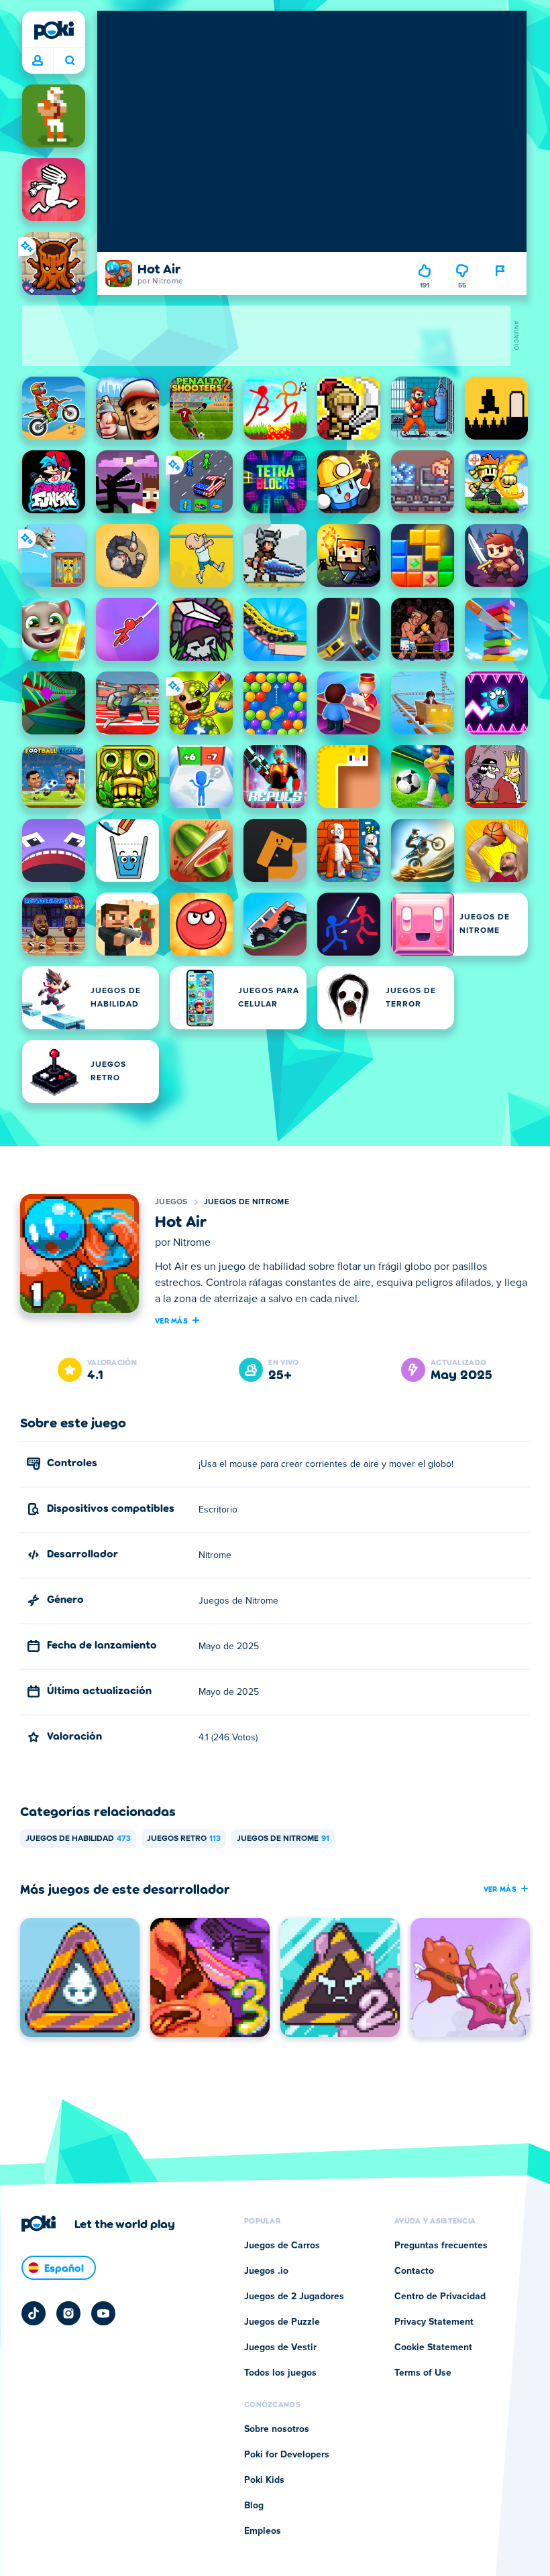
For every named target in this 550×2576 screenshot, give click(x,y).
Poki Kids (264, 2480)
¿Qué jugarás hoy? (69, 61)
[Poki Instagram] (68, 2313)
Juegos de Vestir (280, 2347)
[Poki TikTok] (34, 2313)
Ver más (171, 1320)
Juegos (171, 1202)
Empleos (263, 2531)
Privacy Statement (434, 2322)
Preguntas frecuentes (441, 2246)
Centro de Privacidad (440, 2297)
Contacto (414, 2271)
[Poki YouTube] (103, 2313)
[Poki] (54, 30)
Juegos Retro (184, 1839)
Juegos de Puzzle (282, 2322)
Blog (254, 2506)
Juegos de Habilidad (78, 1839)
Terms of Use (423, 2373)
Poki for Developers (287, 2455)
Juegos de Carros (282, 2246)
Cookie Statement (433, 2347)
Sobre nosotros (277, 2429)
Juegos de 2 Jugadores (294, 2297)
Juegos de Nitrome (246, 1202)
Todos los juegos (280, 2373)
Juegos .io (266, 2271)
